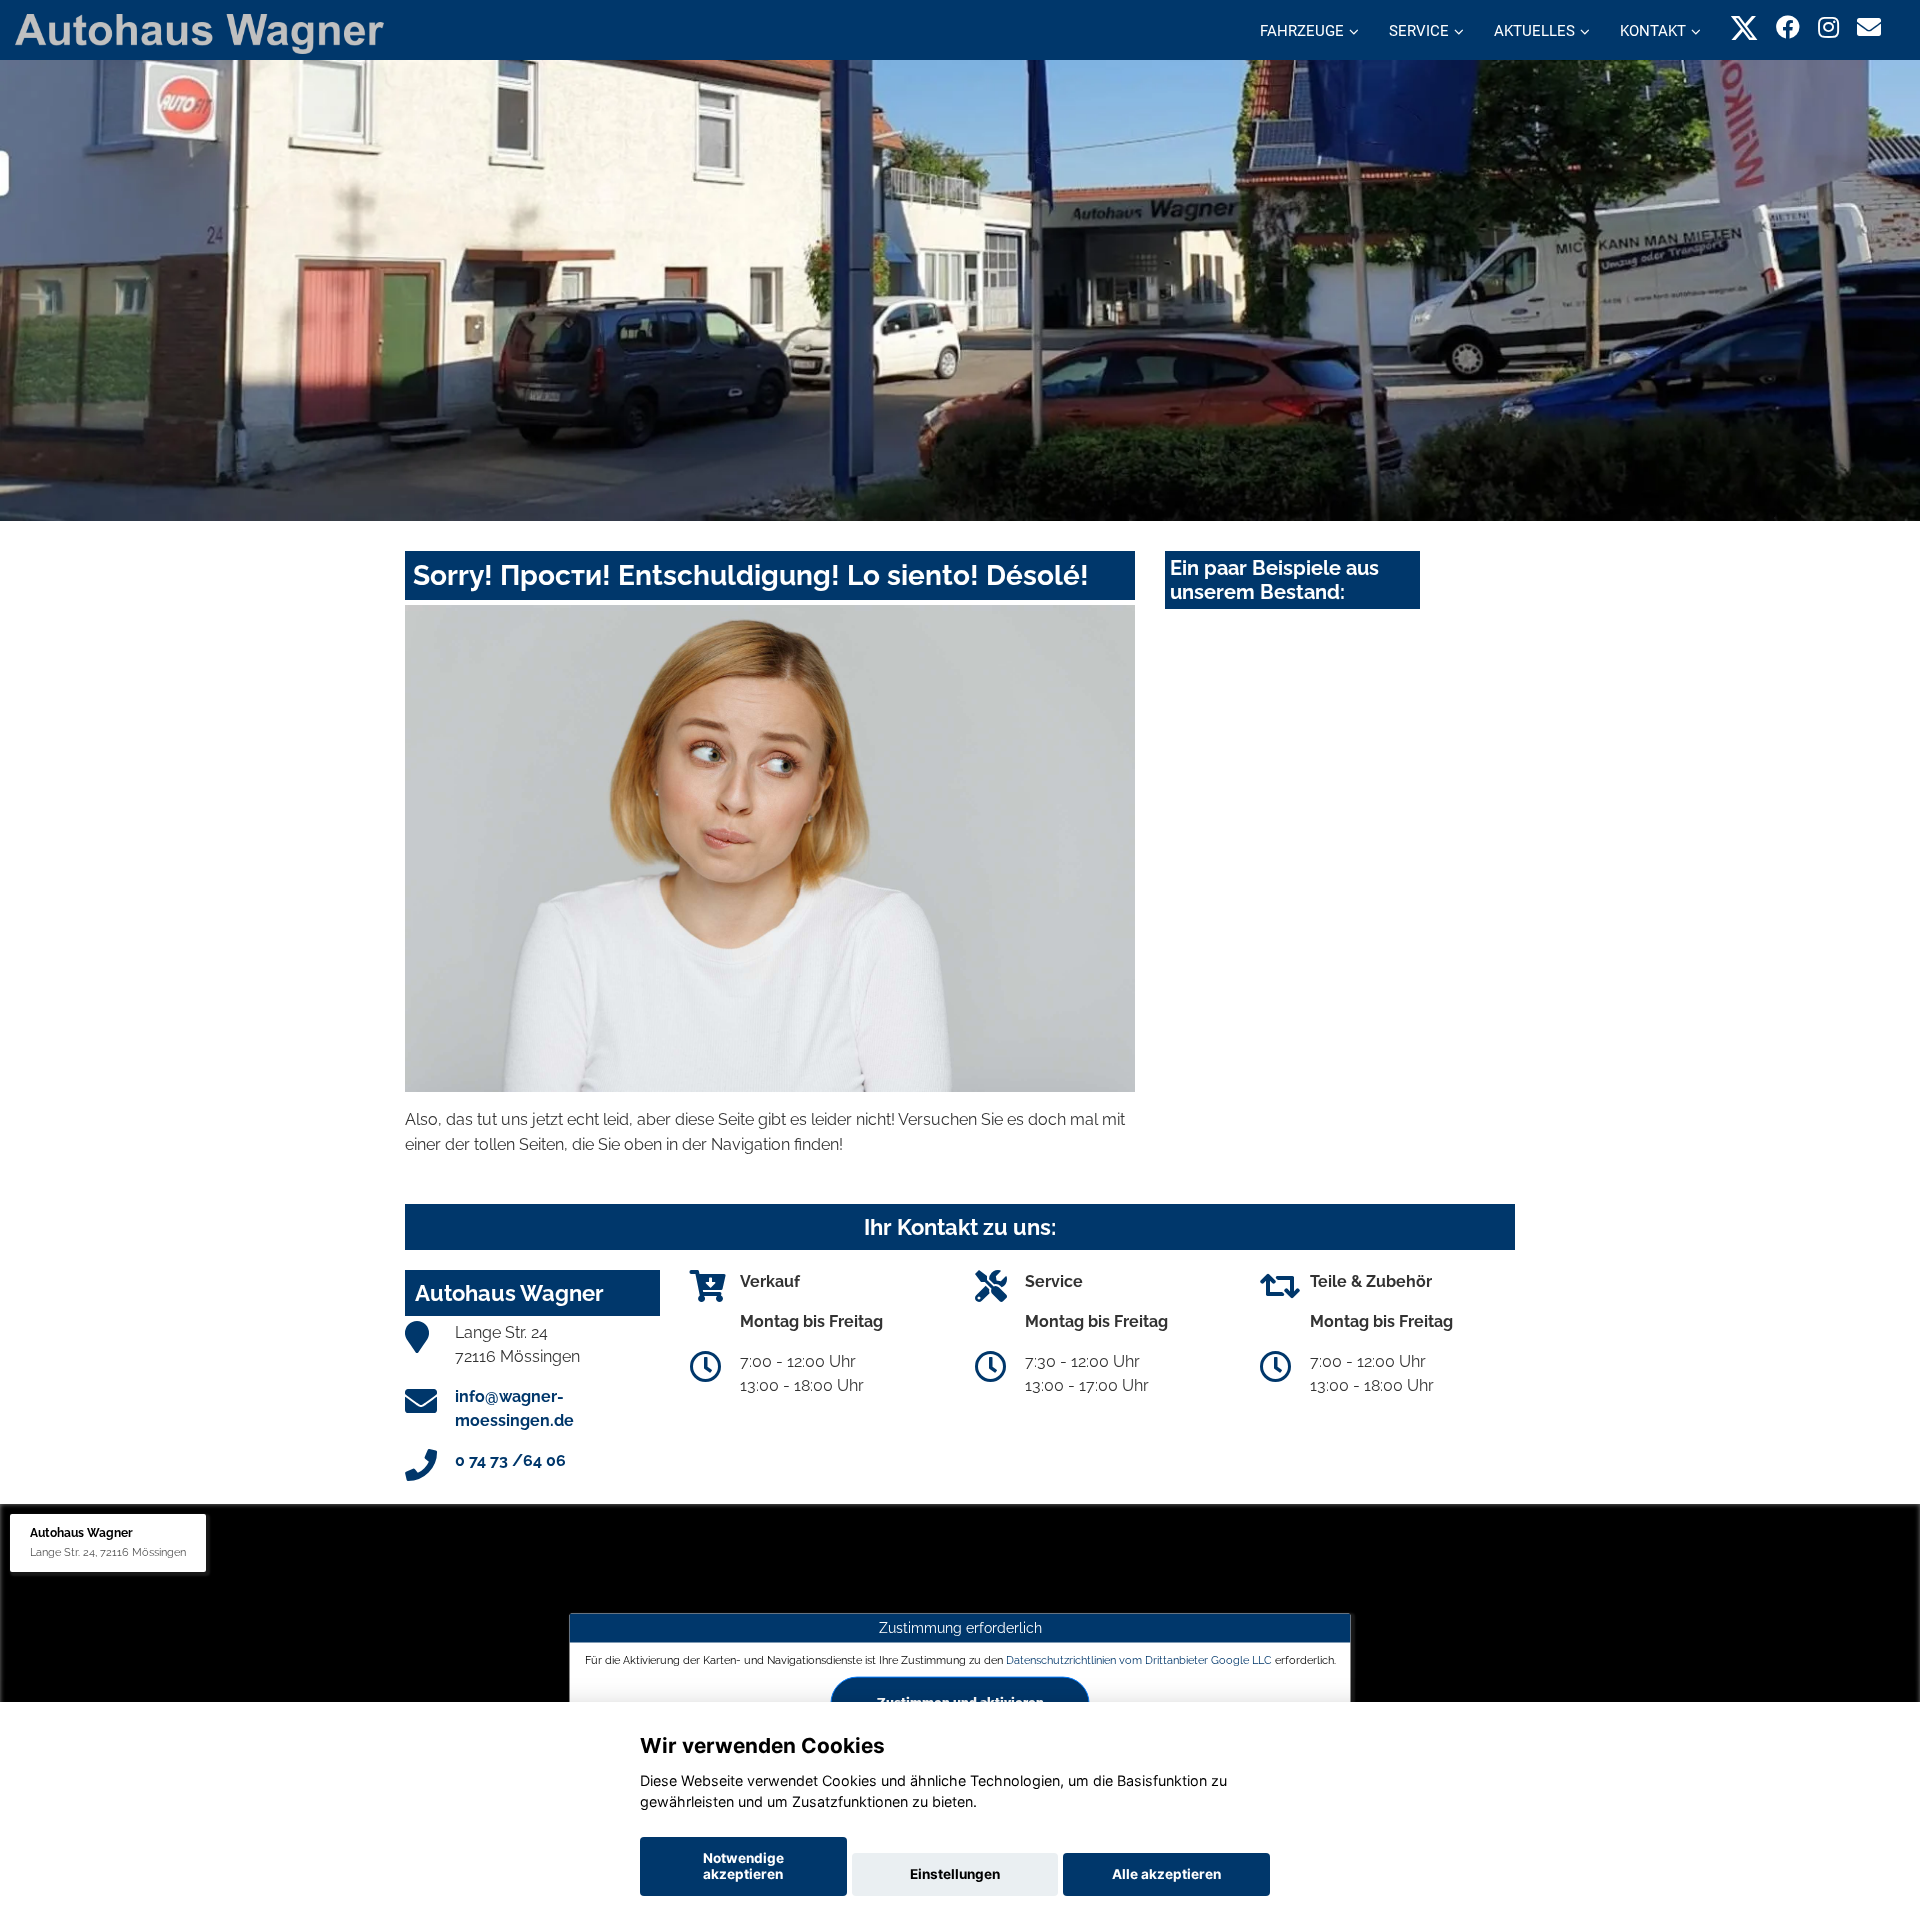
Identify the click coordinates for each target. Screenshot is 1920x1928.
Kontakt (1653, 31)
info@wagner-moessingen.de (514, 1408)
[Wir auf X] (1744, 27)
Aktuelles (1534, 31)
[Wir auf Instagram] (1828, 27)
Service (1419, 31)
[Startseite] (199, 32)
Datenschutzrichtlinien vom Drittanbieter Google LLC (1139, 1660)
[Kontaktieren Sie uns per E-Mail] (1869, 27)
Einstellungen (955, 1874)
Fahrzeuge (1302, 31)
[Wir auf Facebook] (1788, 27)
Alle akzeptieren (1166, 1874)
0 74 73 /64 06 (510, 1460)
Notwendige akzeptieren (743, 1866)
